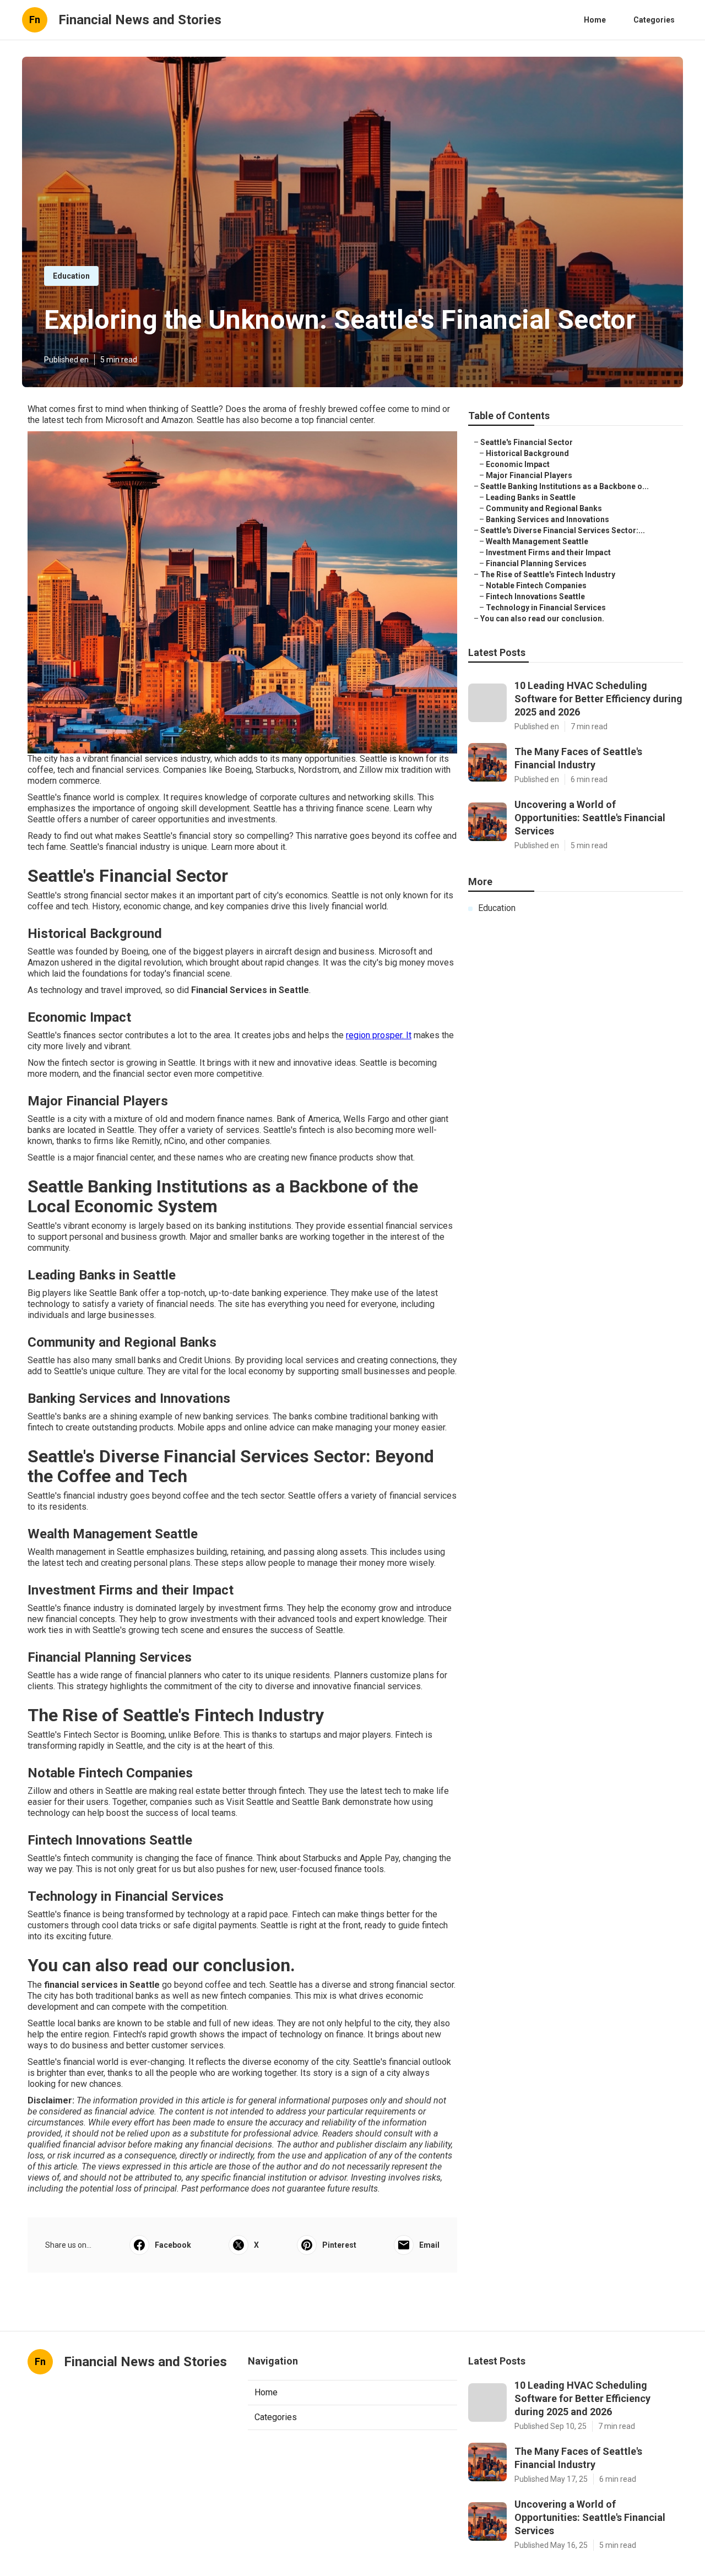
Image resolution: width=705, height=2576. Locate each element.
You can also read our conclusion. (542, 619)
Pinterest (339, 2245)
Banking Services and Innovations (547, 519)
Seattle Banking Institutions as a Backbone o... (565, 486)
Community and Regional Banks (544, 508)
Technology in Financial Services (546, 608)
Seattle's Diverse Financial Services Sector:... (563, 530)
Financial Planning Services (536, 563)
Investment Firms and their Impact (548, 552)
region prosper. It (379, 1035)
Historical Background (527, 453)
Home (595, 20)
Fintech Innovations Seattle (535, 596)
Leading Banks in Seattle (531, 497)
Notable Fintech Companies (536, 585)
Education (71, 276)
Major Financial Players (529, 475)
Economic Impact (518, 464)
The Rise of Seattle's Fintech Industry (548, 574)
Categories (654, 20)
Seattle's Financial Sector (527, 442)
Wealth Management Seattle (537, 541)
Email (429, 2245)
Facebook (173, 2245)
